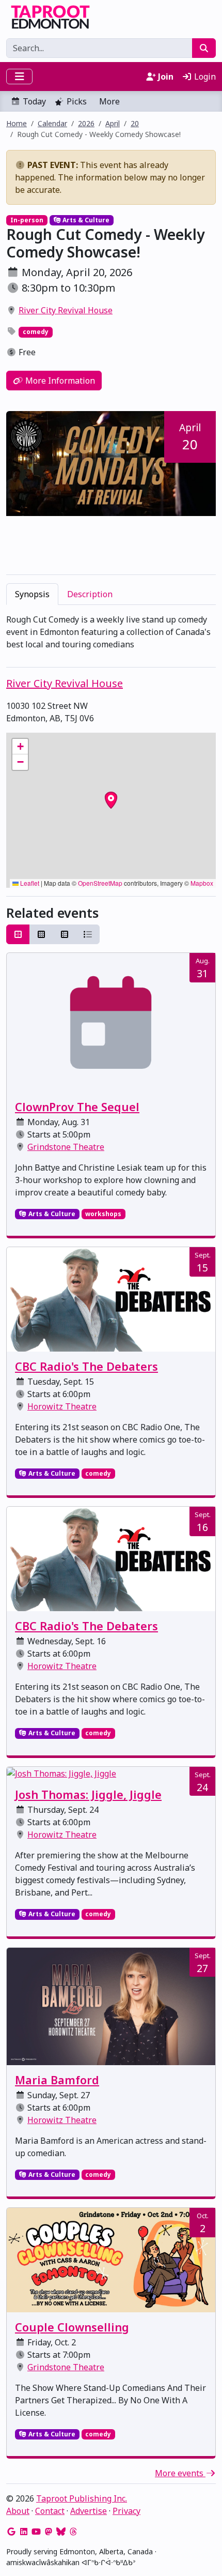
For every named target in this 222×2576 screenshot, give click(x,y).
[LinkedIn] (24, 2532)
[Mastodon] (49, 2532)
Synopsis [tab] (32, 594)
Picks (77, 101)
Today (34, 101)
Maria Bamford (57, 2080)
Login (204, 77)
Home (17, 123)
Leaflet (29, 883)
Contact (50, 2511)
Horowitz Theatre (62, 1406)
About (18, 2511)
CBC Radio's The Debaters (86, 1366)
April (113, 123)
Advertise (89, 2511)
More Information (59, 381)
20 (135, 123)
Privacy (126, 2511)
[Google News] (11, 2532)
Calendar (52, 123)
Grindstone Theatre (66, 1147)
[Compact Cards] (41, 934)
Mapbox (202, 883)
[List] (88, 934)
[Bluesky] (61, 2532)
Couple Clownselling (72, 2327)
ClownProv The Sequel (77, 1107)
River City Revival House (66, 310)
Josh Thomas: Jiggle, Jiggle (88, 1794)
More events (180, 2473)
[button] (20, 747)
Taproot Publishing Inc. (82, 2498)
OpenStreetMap (100, 883)
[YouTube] (36, 2532)
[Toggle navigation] (19, 77)
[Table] (65, 934)
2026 (86, 123)
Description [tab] (90, 594)
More (109, 101)
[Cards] (18, 934)
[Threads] (73, 2532)
